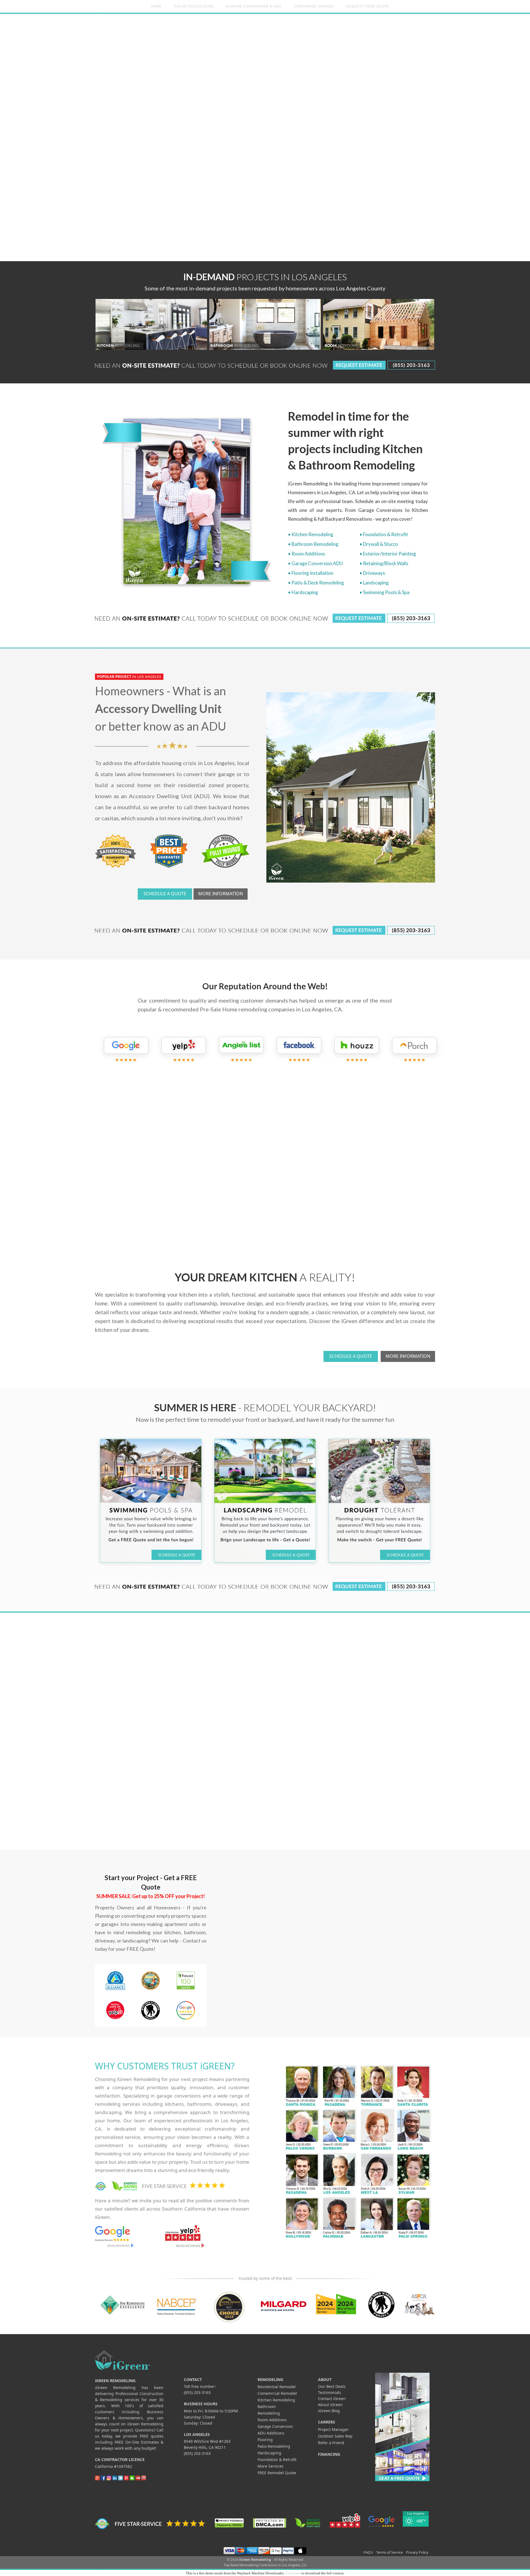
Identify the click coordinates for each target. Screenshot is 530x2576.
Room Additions (272, 2420)
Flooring (265, 2440)
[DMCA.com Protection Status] (270, 2523)
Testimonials (330, 2392)
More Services (271, 2466)
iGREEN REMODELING (115, 2381)
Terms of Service (389, 2552)
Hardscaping (269, 2453)
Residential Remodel (277, 2387)
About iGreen (330, 2405)
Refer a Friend (331, 2443)
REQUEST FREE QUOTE (368, 6)
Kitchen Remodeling (276, 2400)
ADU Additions (271, 2433)
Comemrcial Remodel (277, 2393)
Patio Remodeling (274, 2446)
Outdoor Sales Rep (335, 2436)
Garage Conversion (275, 2426)
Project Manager (333, 2429)
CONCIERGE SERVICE (314, 6)
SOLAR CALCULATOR (194, 6)
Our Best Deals (332, 2386)
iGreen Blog (329, 2411)
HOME (156, 6)
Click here (293, 2573)
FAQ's (368, 2552)
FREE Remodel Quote (277, 2473)
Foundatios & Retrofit (277, 2459)
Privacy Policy (417, 2552)
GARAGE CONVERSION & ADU (254, 6)
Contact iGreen (332, 2399)
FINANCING (329, 2454)
